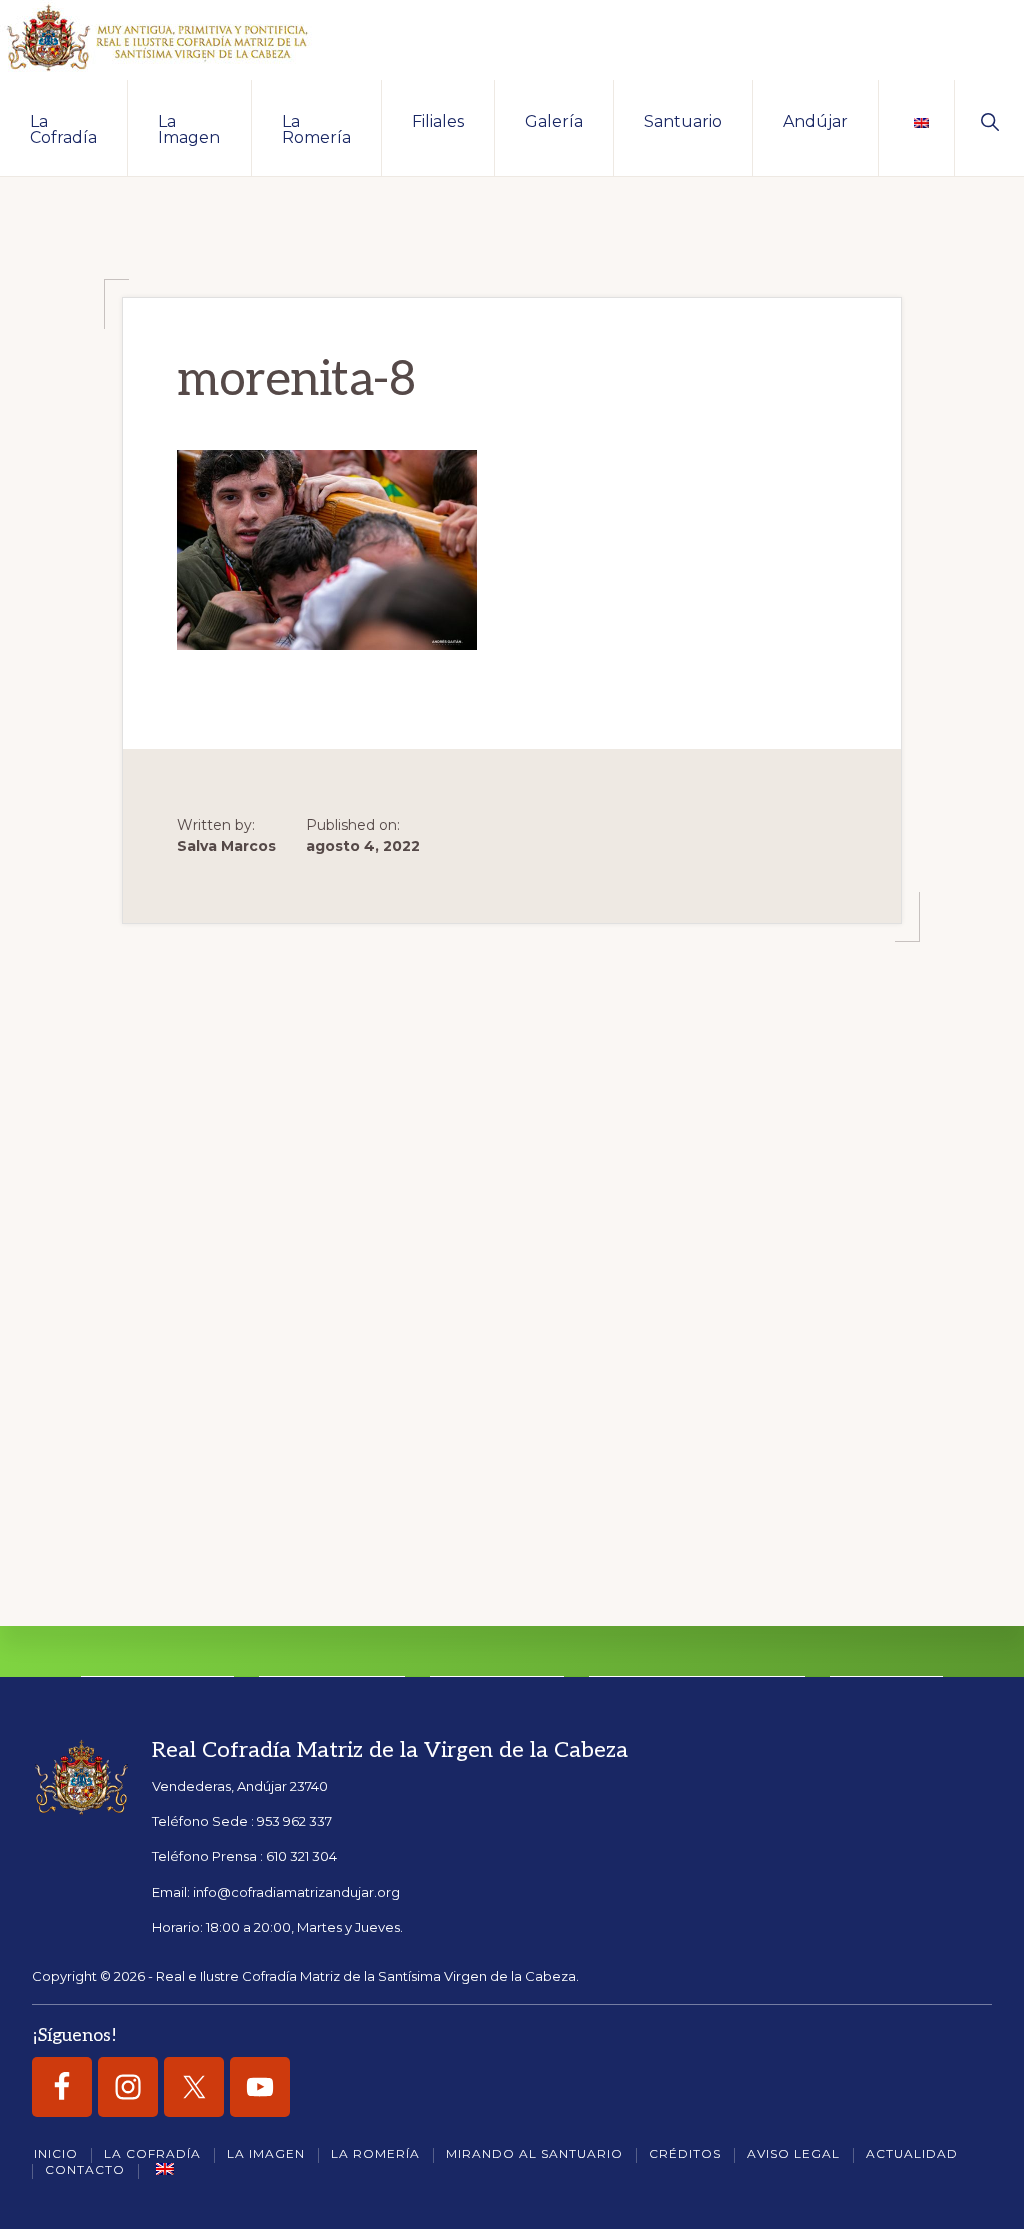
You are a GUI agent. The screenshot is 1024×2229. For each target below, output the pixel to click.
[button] (989, 120)
